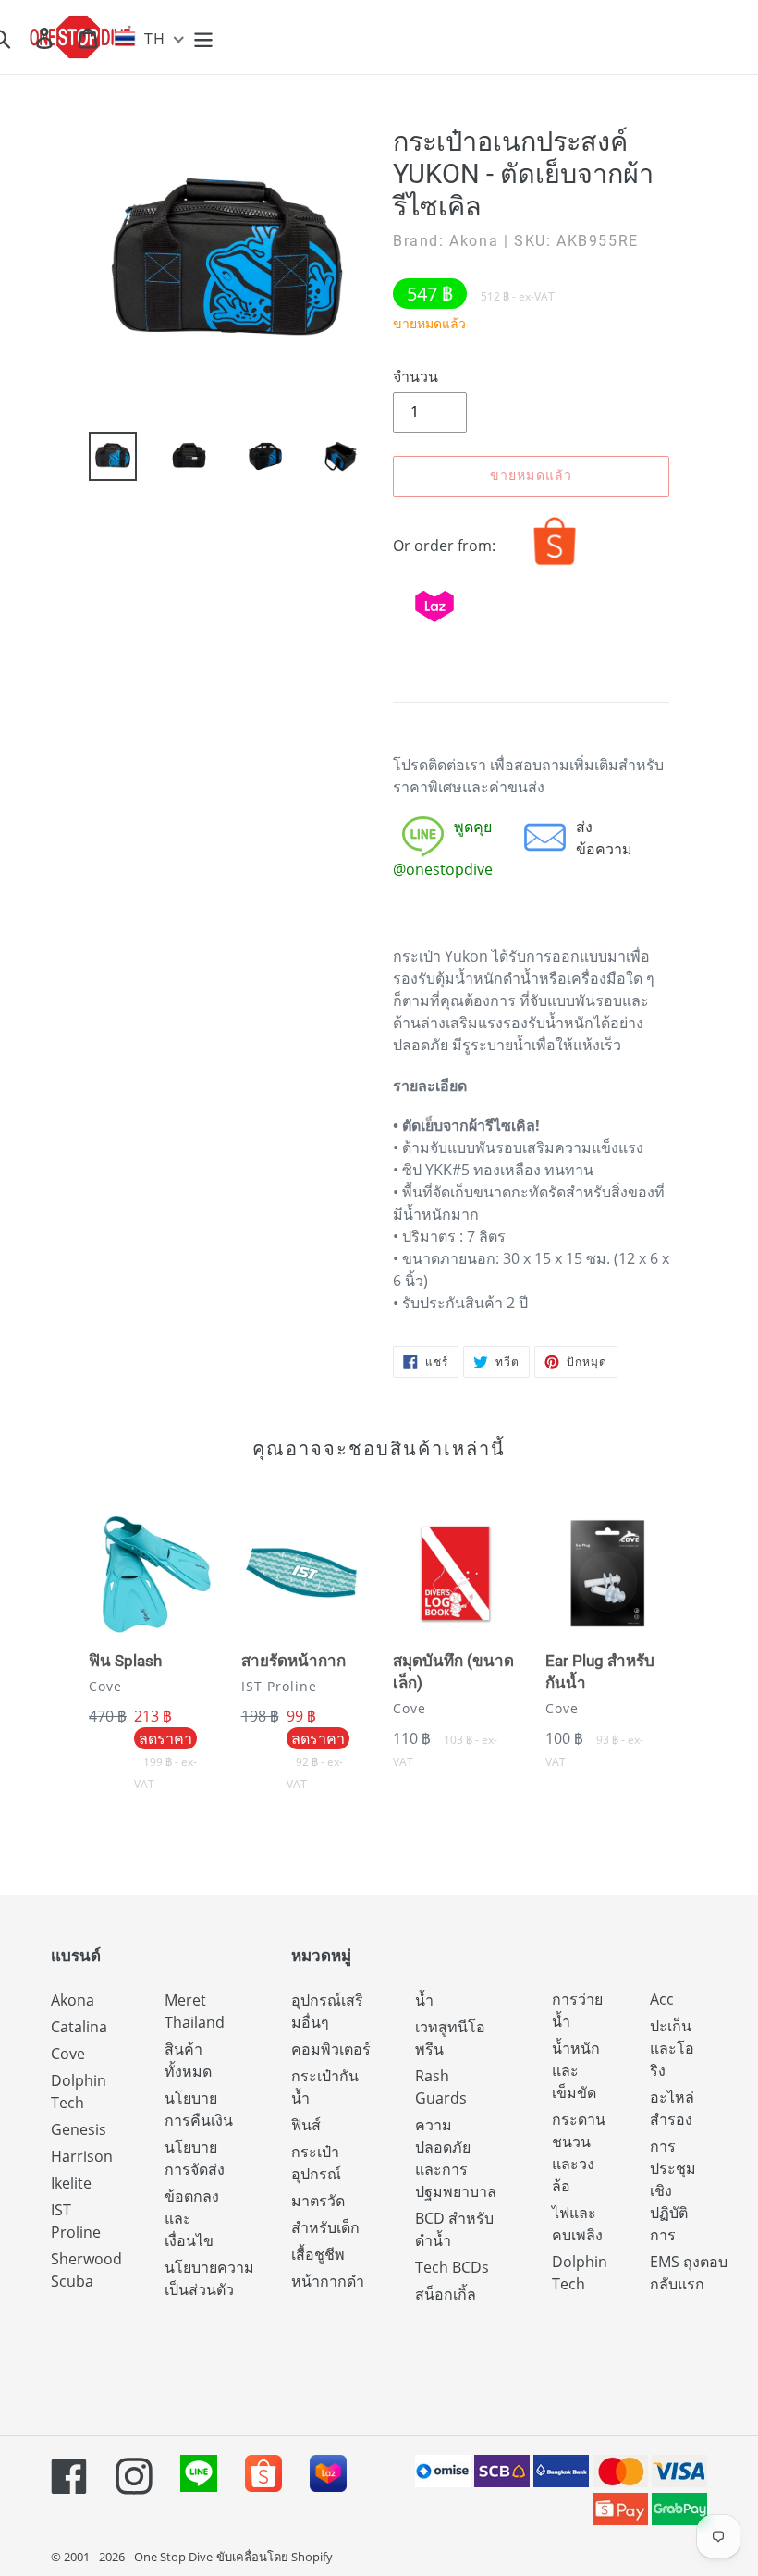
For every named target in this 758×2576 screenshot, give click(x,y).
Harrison (82, 2156)
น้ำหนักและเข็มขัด (576, 2070)
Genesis (79, 2129)
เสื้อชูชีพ (318, 2254)
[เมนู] (205, 37)
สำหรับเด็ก (325, 2227)
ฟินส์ (306, 2125)
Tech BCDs (452, 2267)
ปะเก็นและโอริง (672, 2048)
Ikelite (71, 2183)
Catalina (79, 2027)
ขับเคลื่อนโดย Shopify (275, 2557)
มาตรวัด (318, 2201)
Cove (68, 2054)
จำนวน (416, 376)
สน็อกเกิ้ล (446, 2294)
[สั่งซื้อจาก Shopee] (555, 565)
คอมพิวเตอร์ (331, 2049)
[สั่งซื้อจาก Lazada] (434, 626)
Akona (73, 2000)
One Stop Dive (173, 2557)
